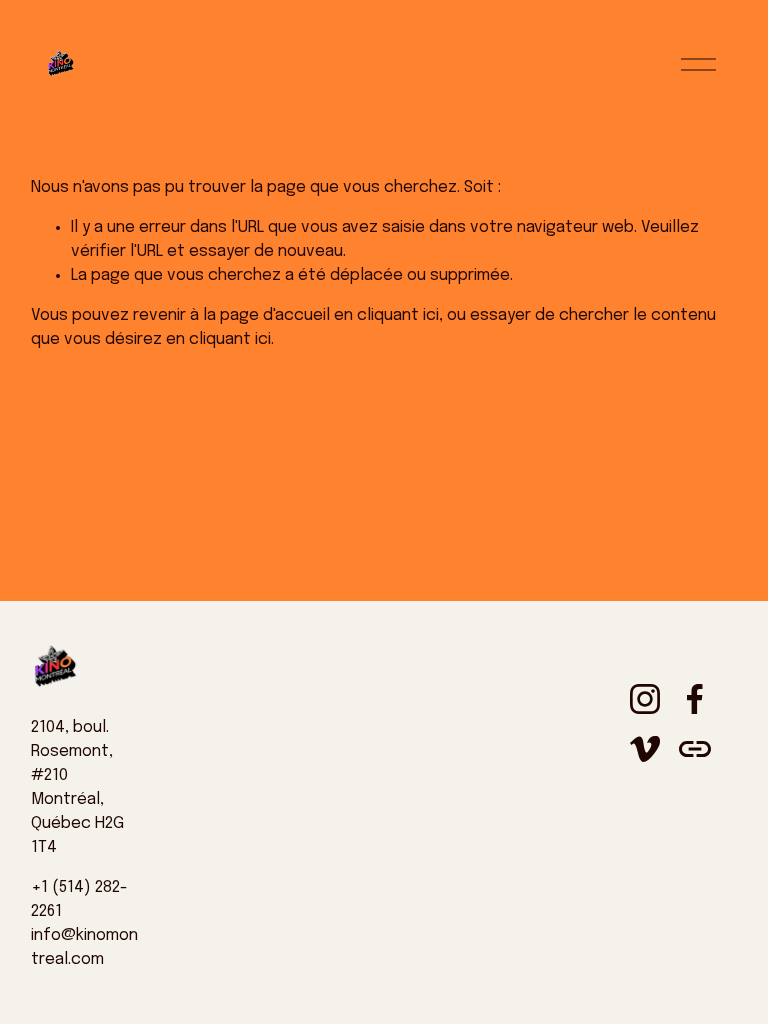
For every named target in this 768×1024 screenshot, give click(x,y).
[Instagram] (645, 699)
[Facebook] (695, 699)
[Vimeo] (645, 749)
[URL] (695, 749)
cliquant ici (398, 315)
